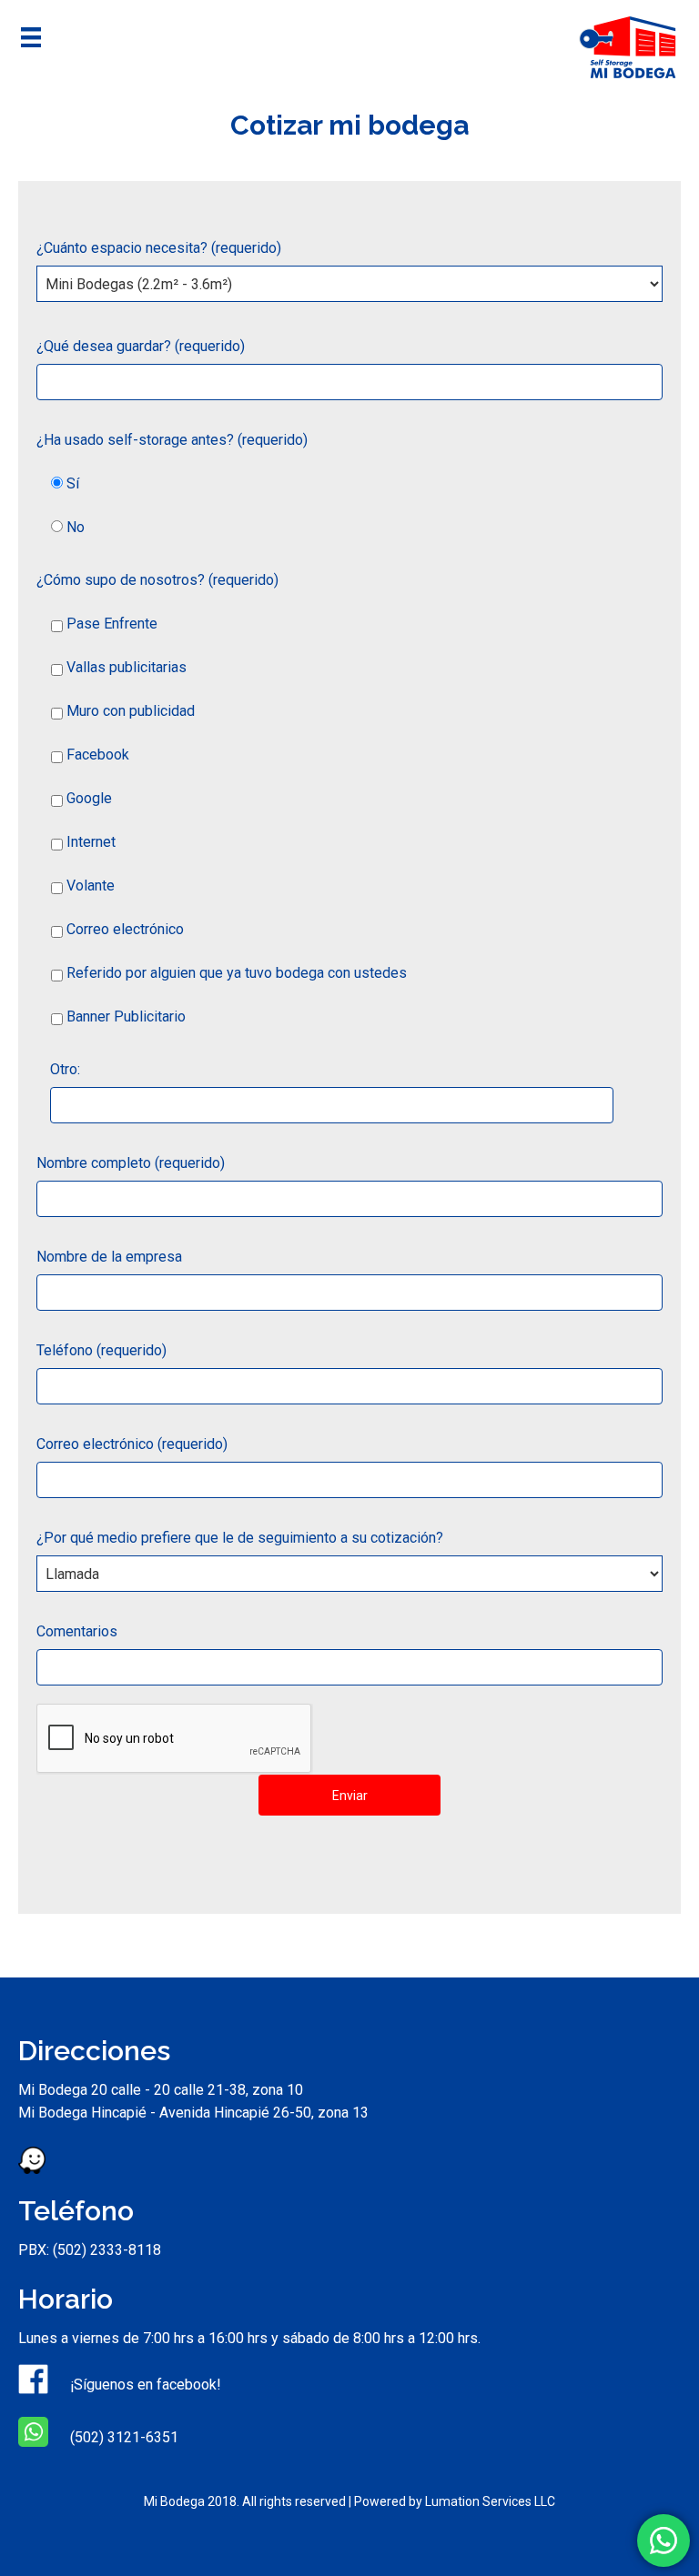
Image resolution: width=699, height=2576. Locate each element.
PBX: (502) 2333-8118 (90, 2250)
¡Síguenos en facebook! (144, 2385)
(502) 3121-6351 (122, 2437)
